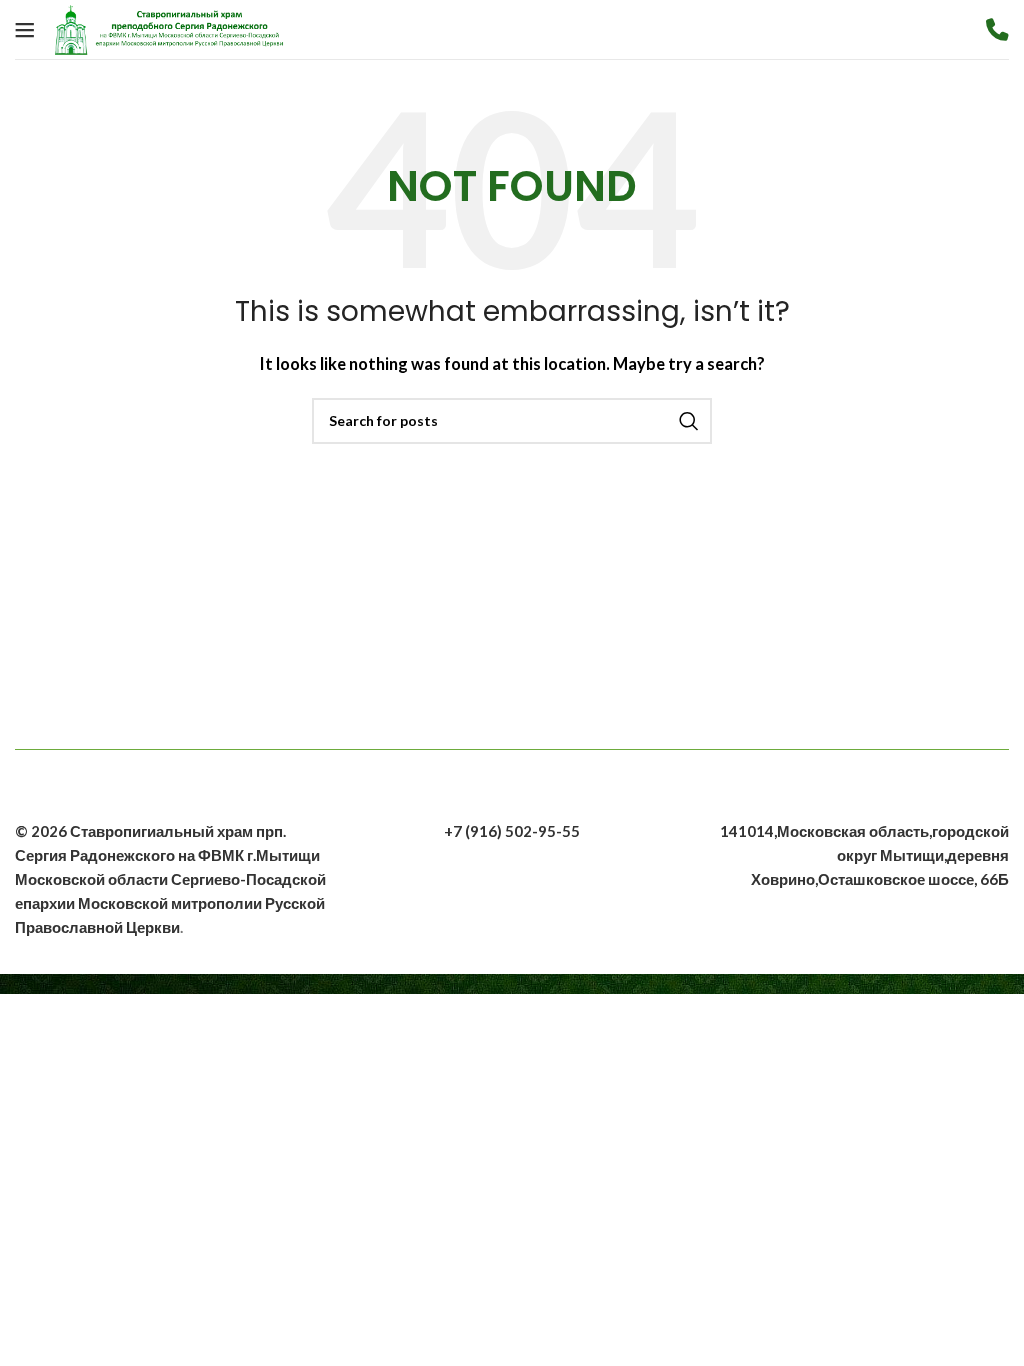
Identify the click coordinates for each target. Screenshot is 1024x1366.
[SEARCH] (689, 421)
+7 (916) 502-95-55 (512, 831)
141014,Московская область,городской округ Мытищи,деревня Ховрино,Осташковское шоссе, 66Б (864, 855)
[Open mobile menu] (25, 30)
